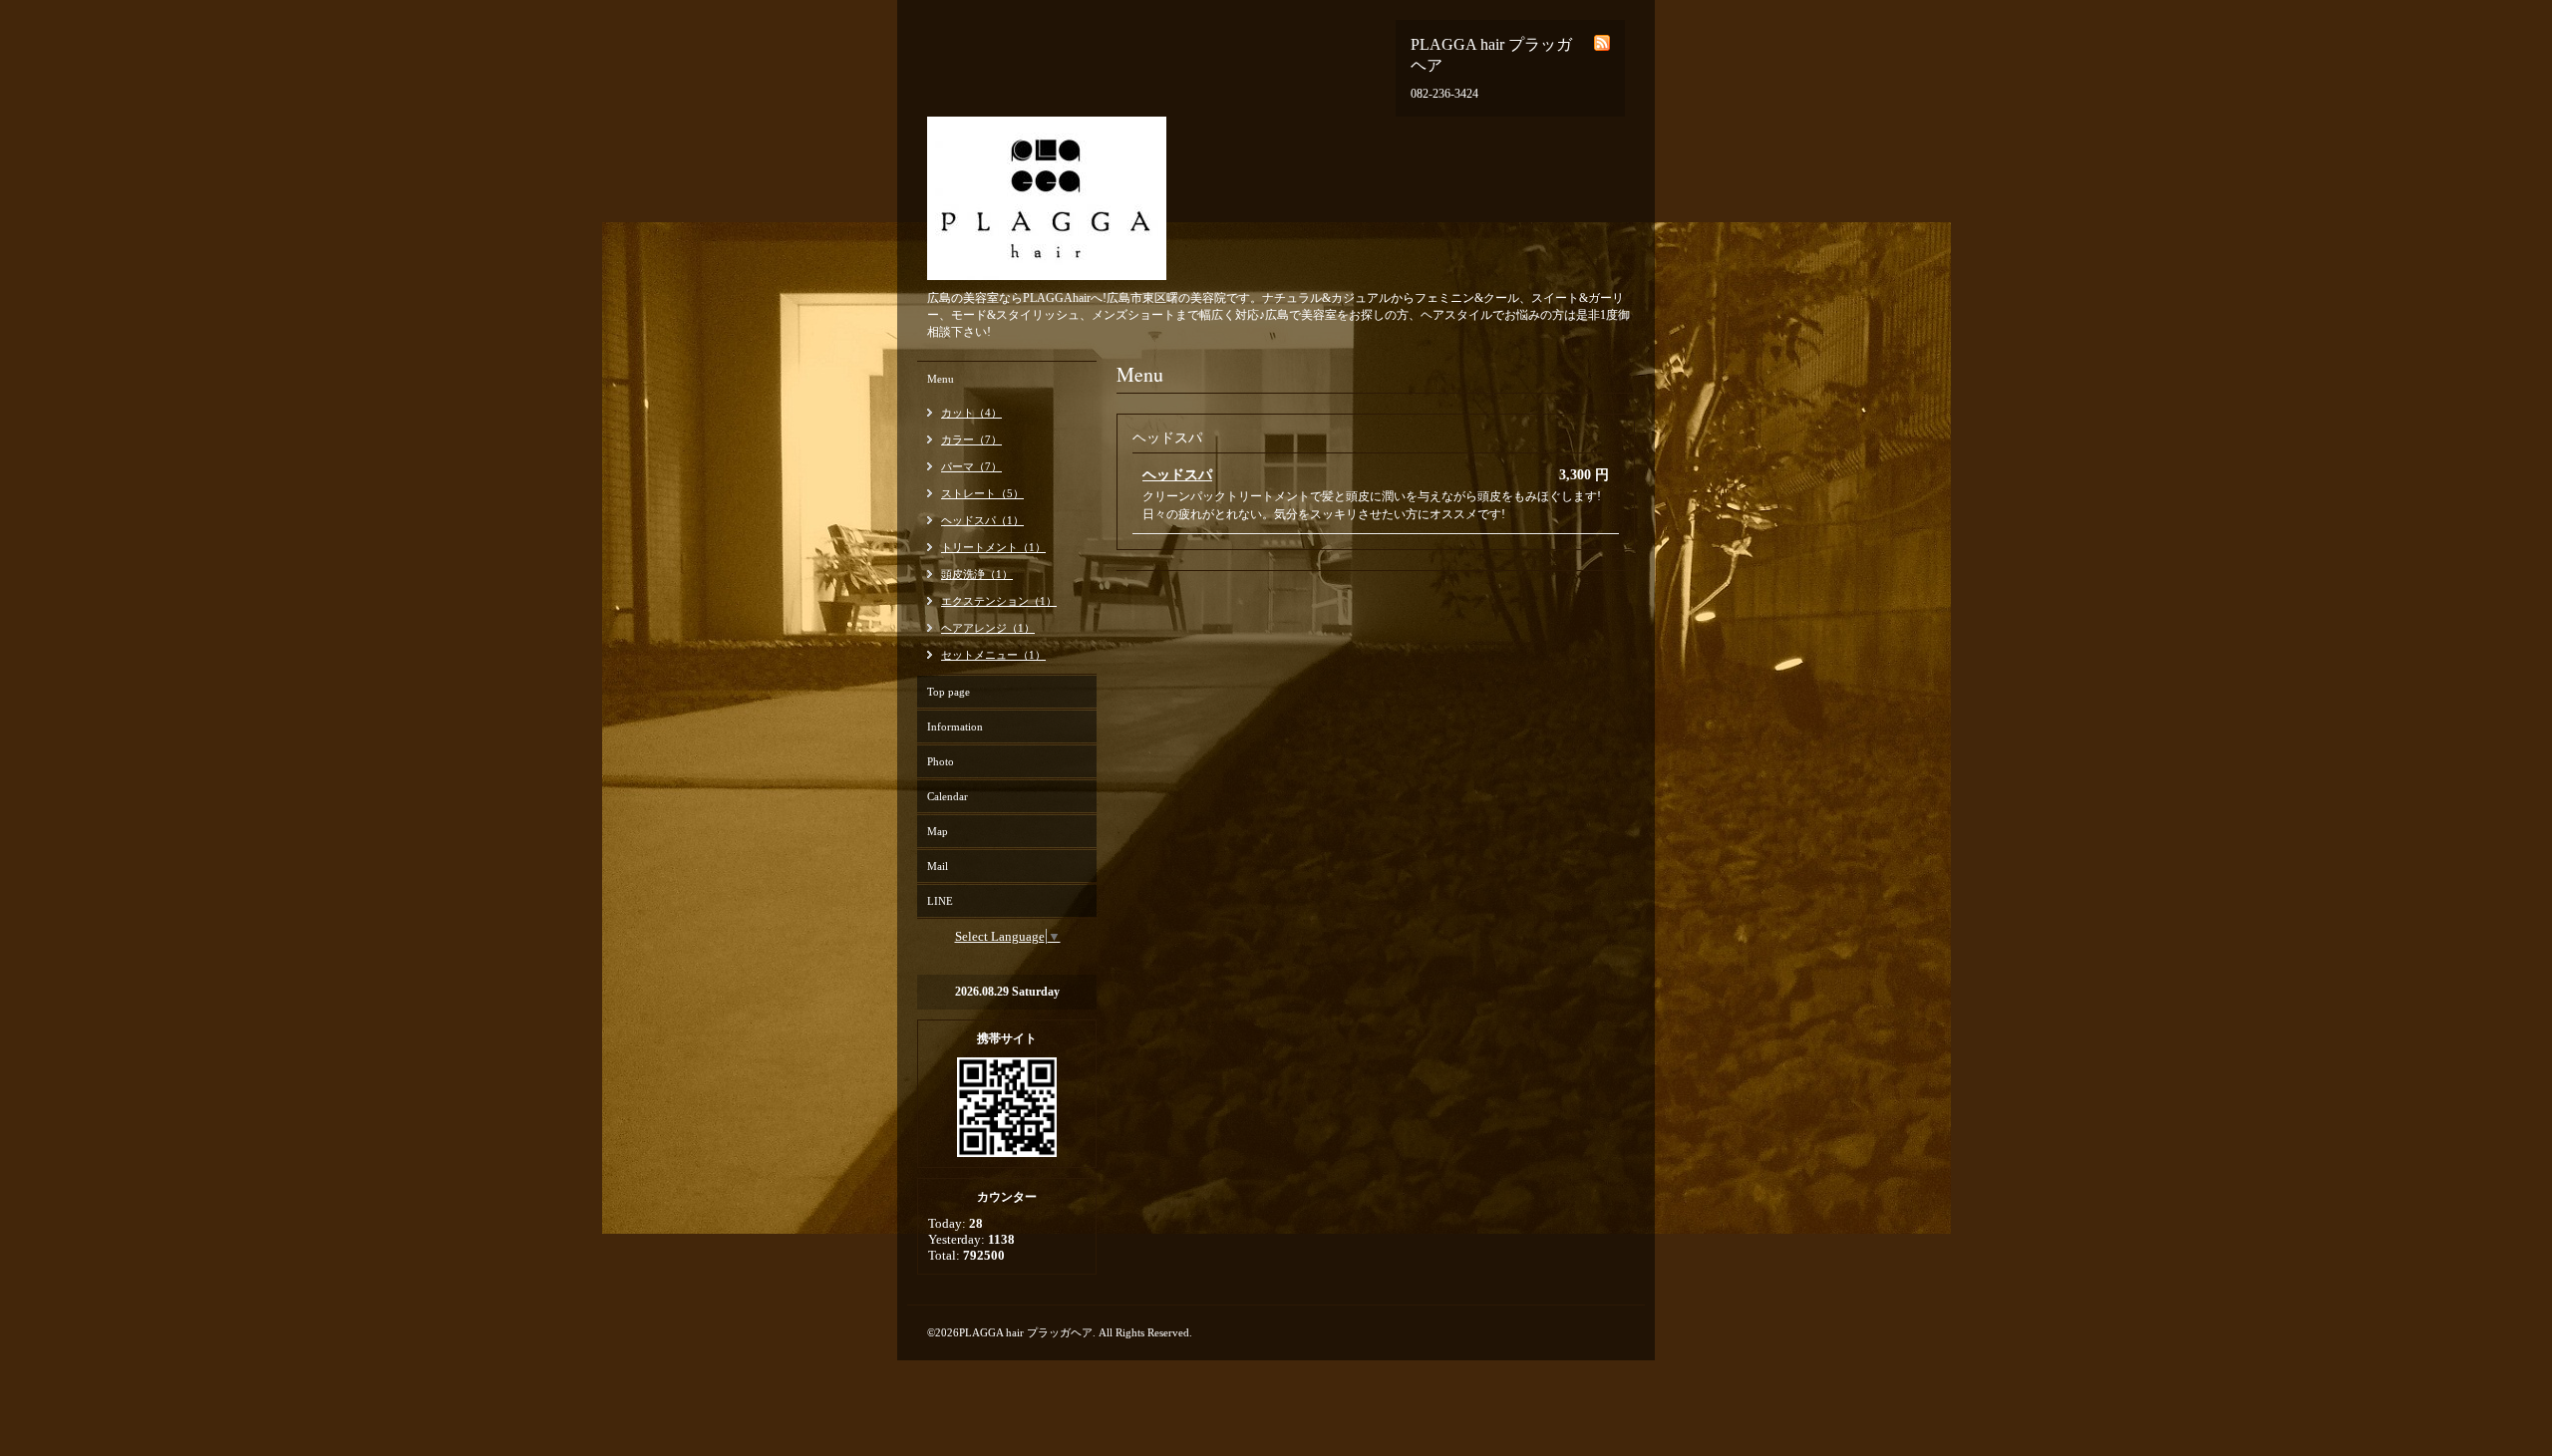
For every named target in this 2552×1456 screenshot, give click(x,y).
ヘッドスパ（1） (982, 520)
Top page (949, 692)
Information (955, 727)
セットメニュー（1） (993, 655)
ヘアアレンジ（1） (988, 628)
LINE (940, 901)
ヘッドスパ (1177, 475)
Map (938, 831)
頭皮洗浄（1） (977, 574)
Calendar (948, 796)
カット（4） (971, 413)
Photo (941, 761)
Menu (941, 379)
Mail (938, 866)
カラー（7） (971, 439)
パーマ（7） (971, 466)
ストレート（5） (982, 493)
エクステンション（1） (999, 601)
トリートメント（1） (993, 547)
